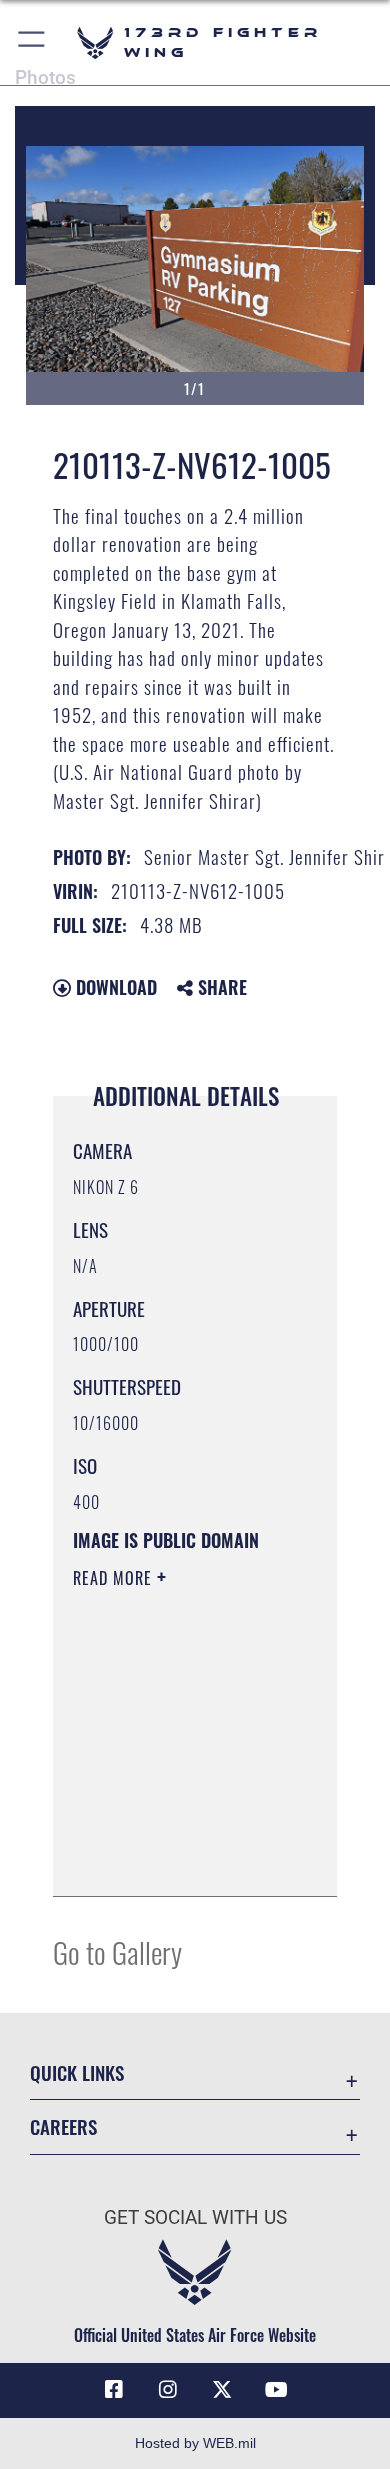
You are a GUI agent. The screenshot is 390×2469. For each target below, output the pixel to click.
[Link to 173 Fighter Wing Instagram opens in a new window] (168, 2390)
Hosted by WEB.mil (195, 2443)
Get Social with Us (195, 2217)
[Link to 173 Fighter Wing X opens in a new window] (222, 2390)
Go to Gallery (117, 1951)
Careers (63, 2126)
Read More (115, 1578)
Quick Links (77, 2072)
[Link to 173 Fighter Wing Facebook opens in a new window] (114, 2390)
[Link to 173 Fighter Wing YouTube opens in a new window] (276, 2390)
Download (114, 987)
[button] (32, 42)
